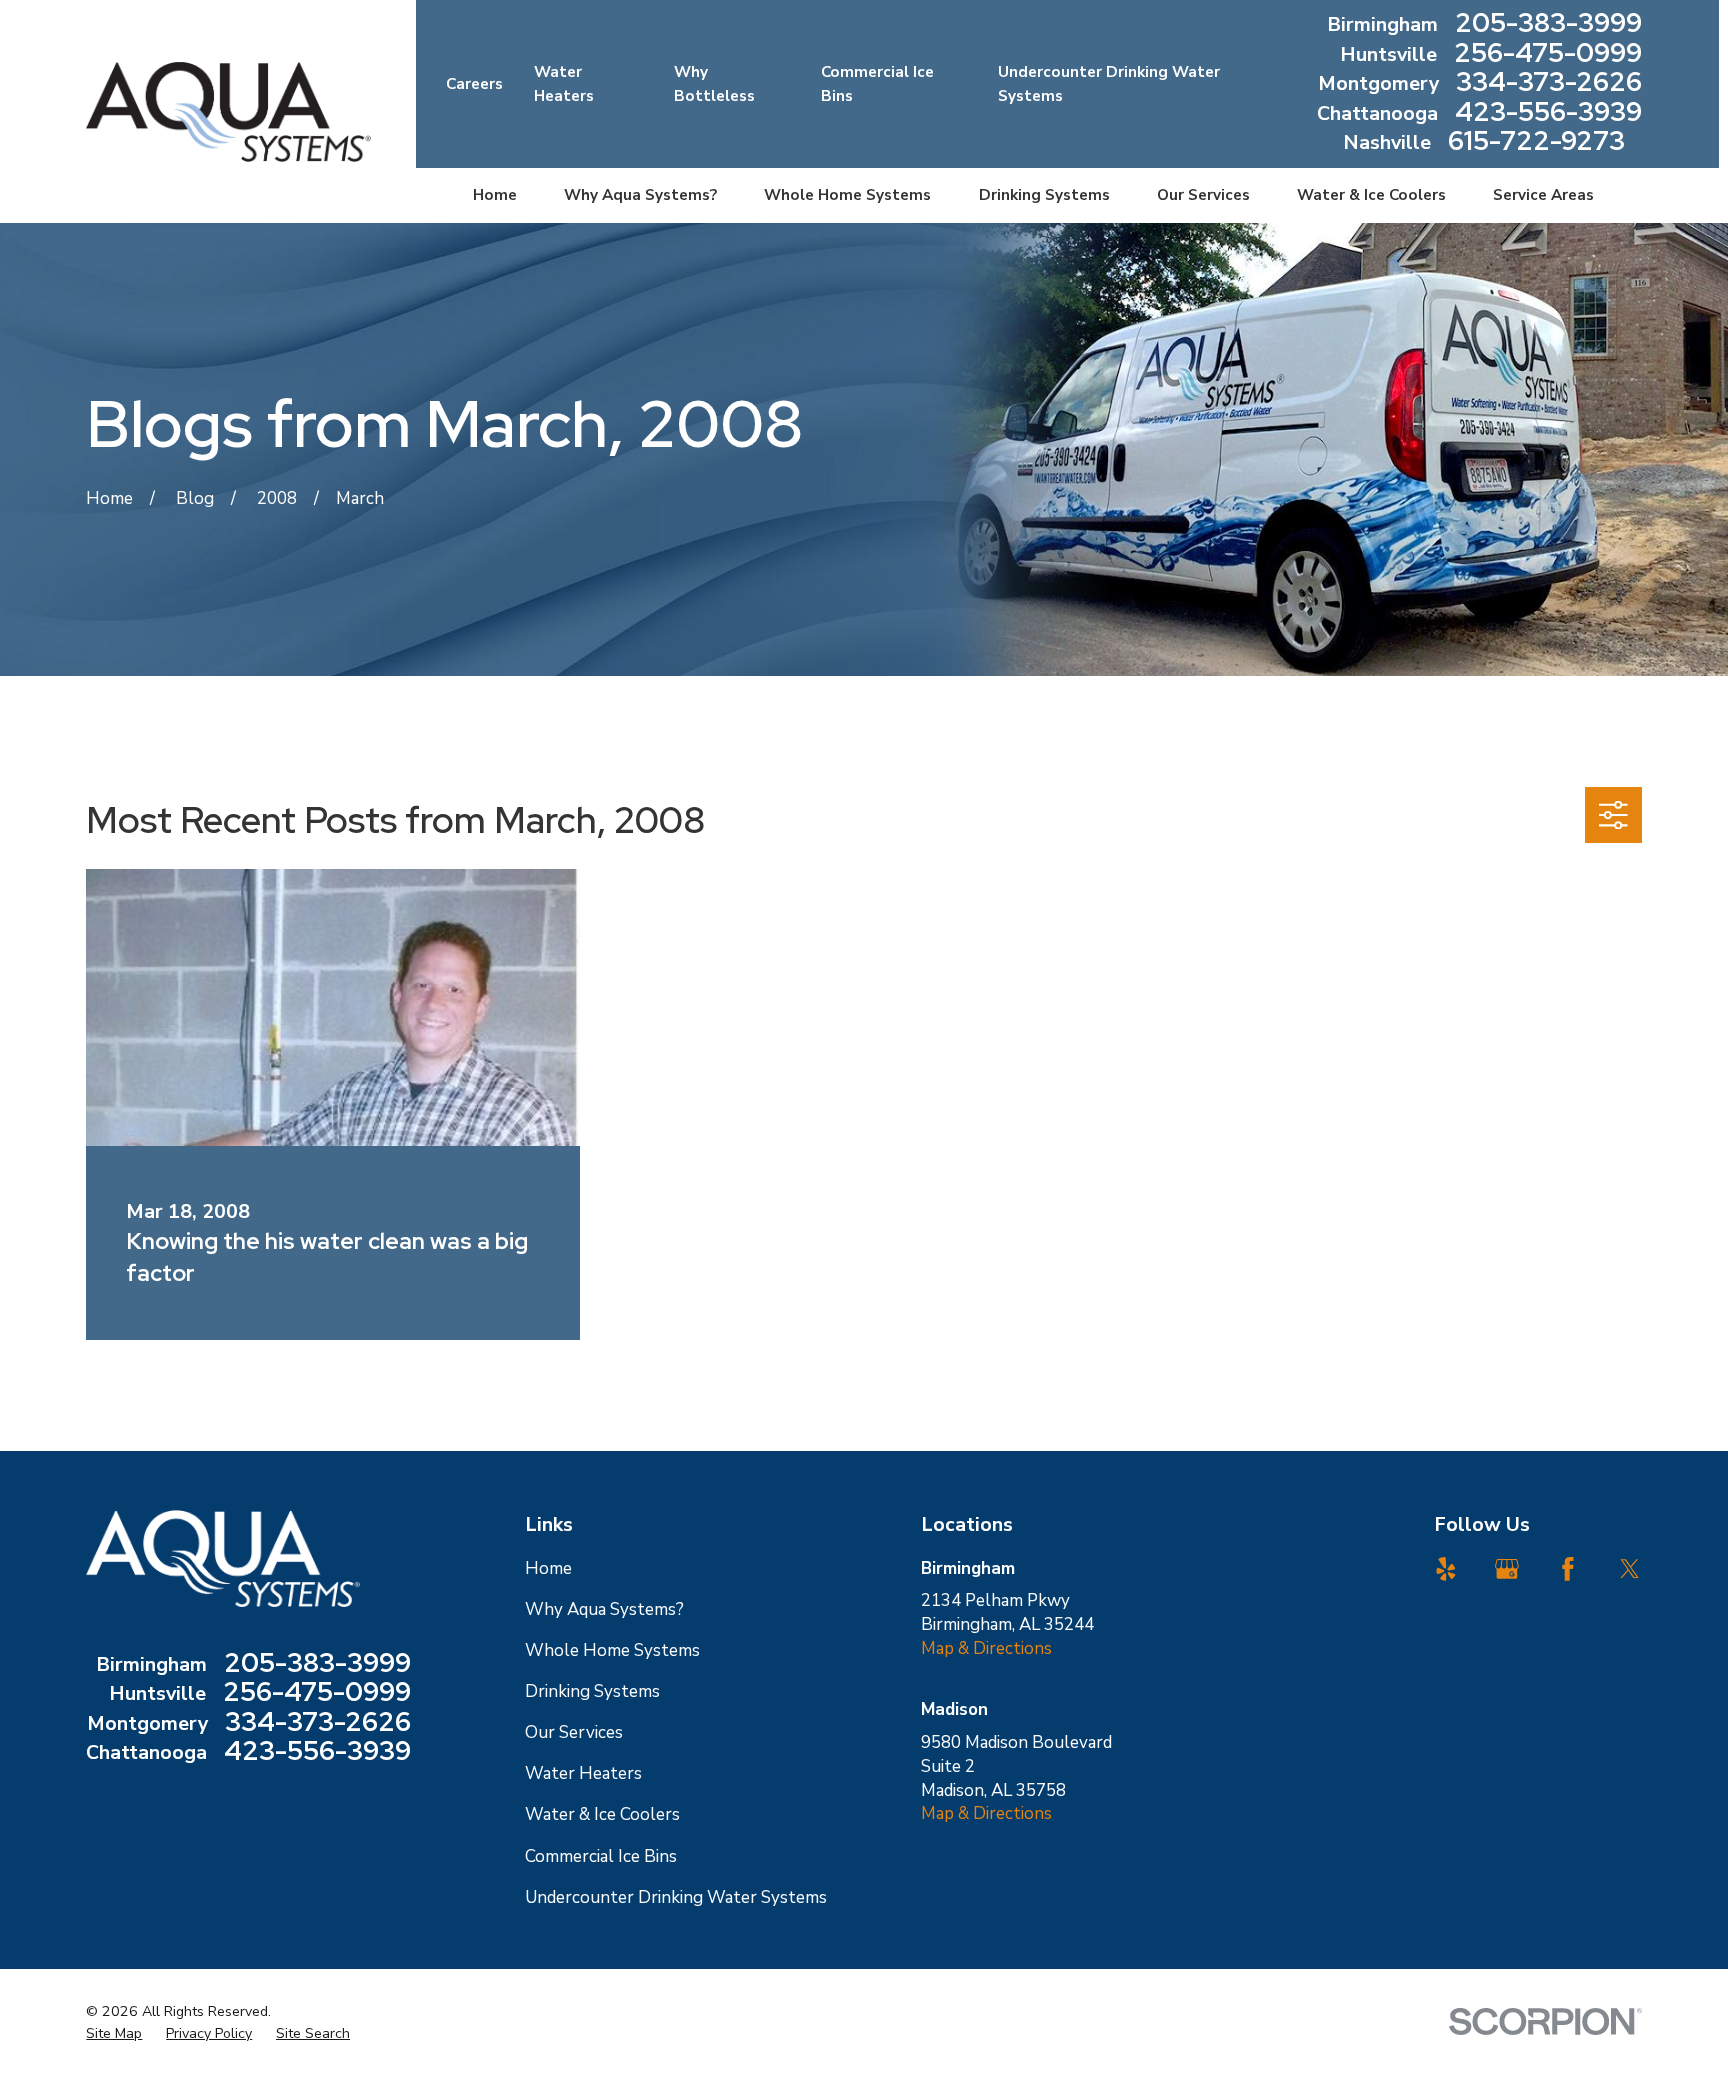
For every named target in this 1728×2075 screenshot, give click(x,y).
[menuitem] (114, 2034)
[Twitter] (1630, 1569)
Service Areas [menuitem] (1543, 195)
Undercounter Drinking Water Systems (676, 1897)
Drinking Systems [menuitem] (1044, 195)
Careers (474, 84)
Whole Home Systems (612, 1650)
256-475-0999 (1548, 55)
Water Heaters (583, 1773)
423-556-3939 (1548, 114)
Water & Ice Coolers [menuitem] (1371, 195)
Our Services (574, 1732)
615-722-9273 (1536, 143)
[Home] (228, 112)
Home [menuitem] (495, 195)
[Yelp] (1446, 1569)
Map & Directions (986, 1648)
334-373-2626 (1549, 84)
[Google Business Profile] (1507, 1569)
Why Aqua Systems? (604, 1609)
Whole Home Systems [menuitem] (847, 195)
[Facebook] (1568, 1569)
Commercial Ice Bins (601, 1856)
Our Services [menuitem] (1203, 195)
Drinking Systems (592, 1691)
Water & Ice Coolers (602, 1814)
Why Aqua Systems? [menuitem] (640, 195)
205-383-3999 (1548, 25)
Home (548, 1568)
